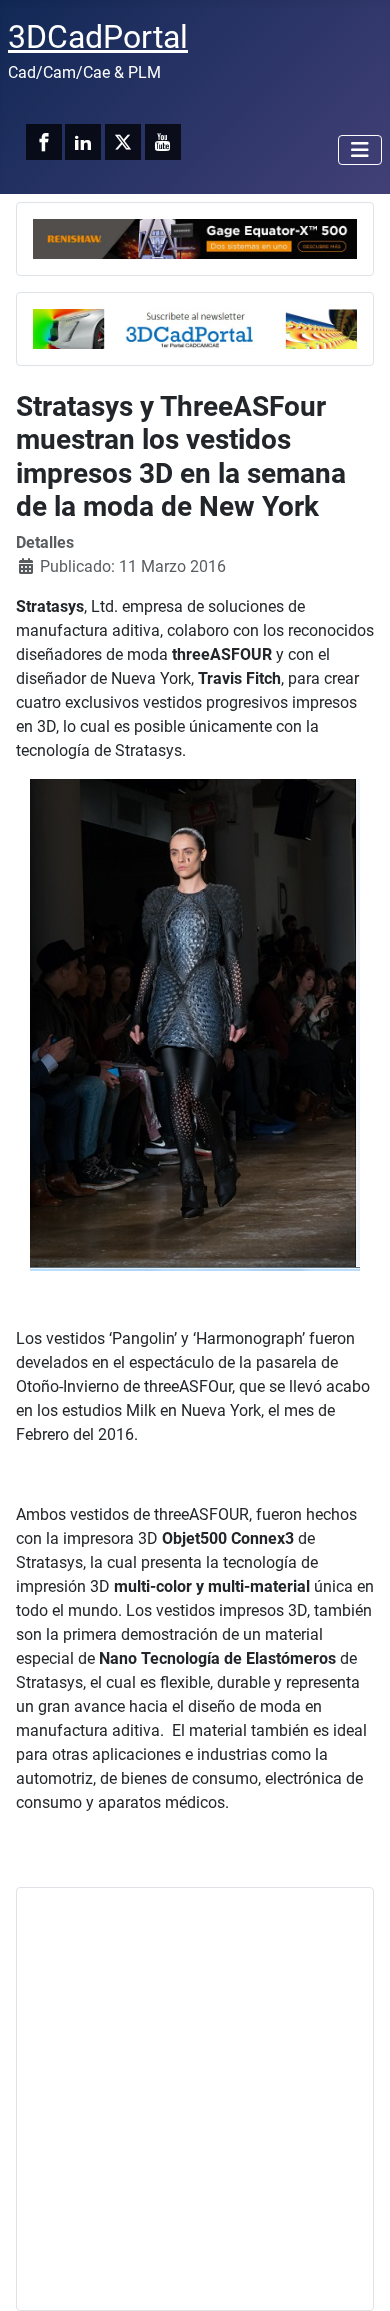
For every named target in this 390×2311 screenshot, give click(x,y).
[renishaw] (195, 237)
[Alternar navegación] (360, 150)
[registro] (195, 327)
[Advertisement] (195, 2099)
